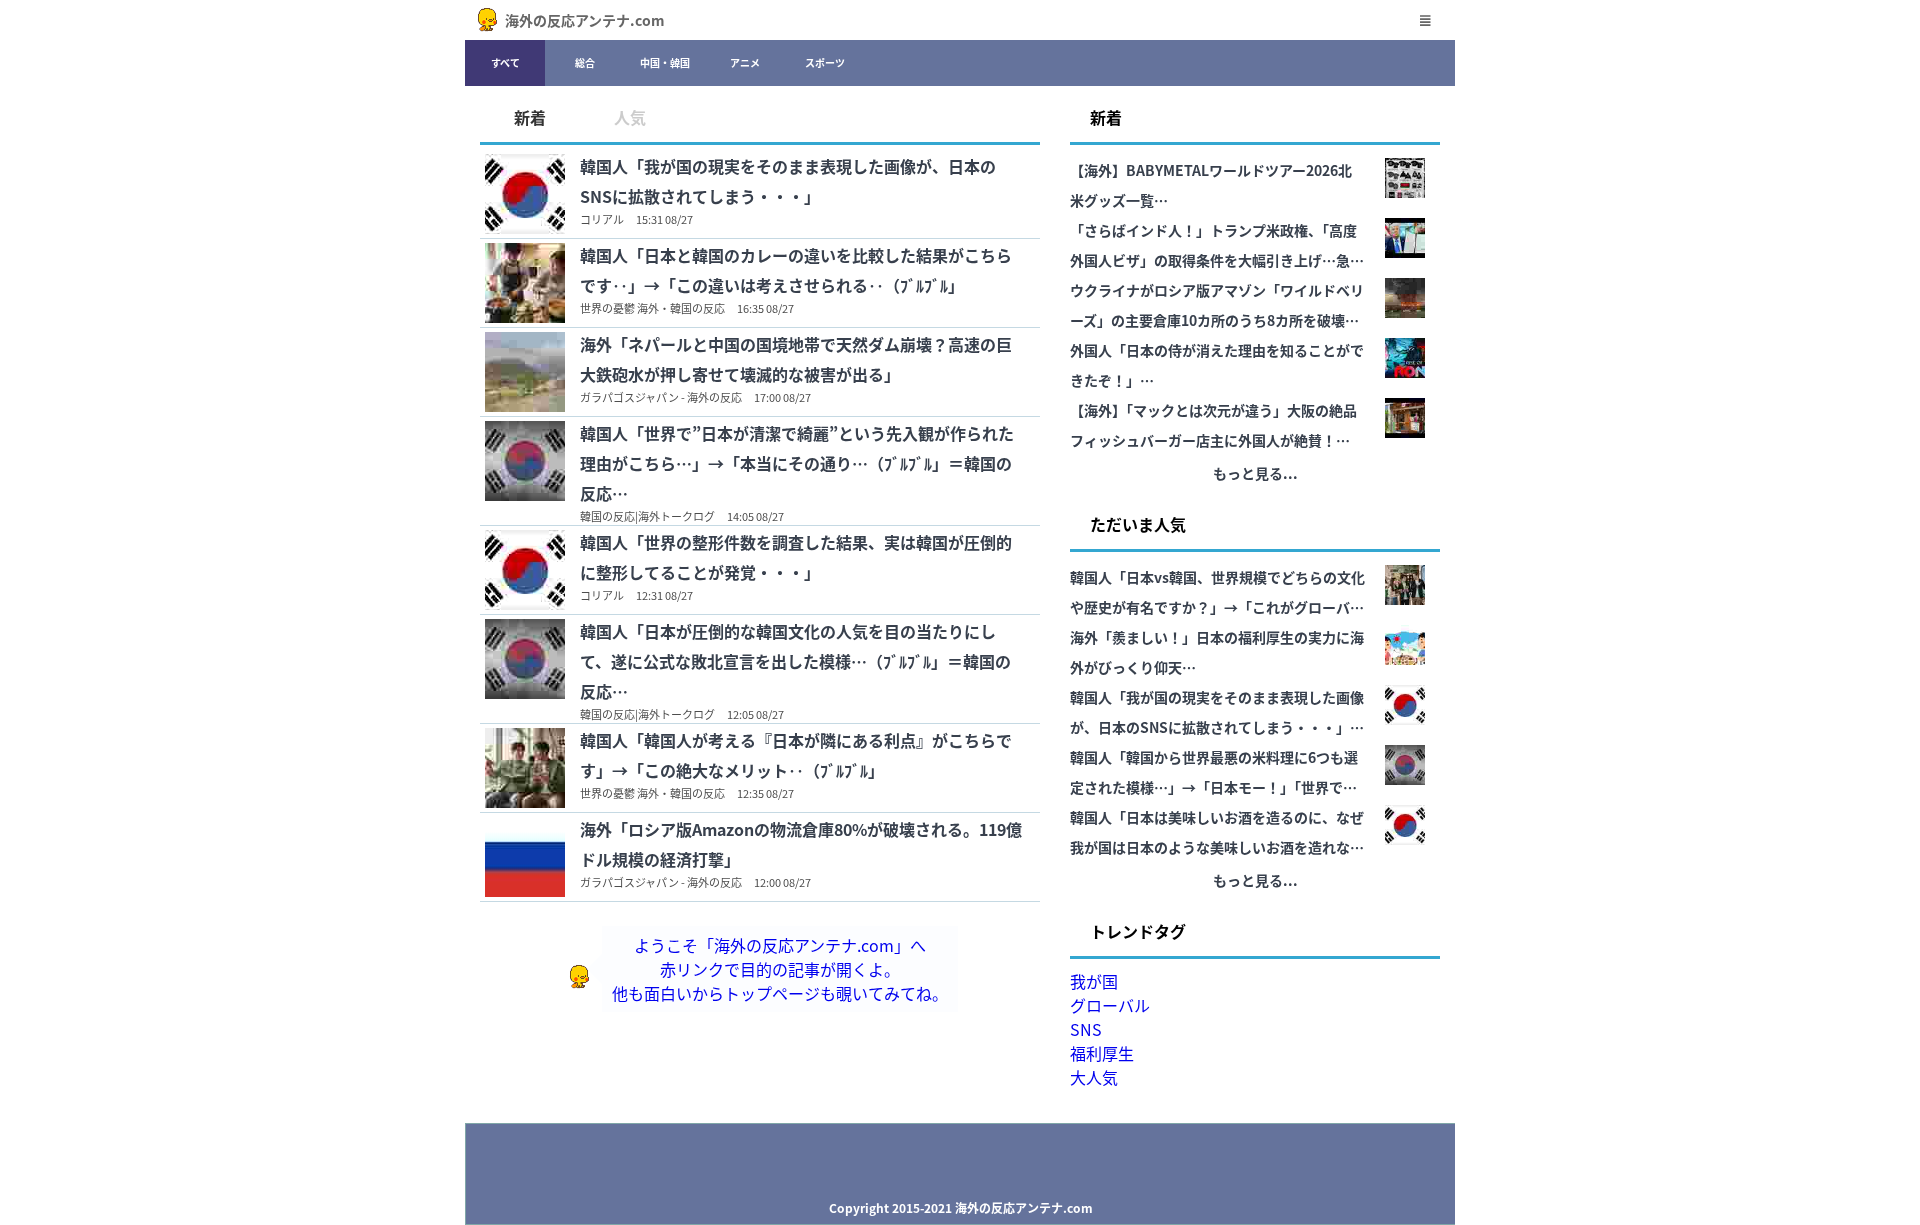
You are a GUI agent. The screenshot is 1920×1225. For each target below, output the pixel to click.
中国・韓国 (665, 62)
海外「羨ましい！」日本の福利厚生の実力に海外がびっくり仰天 (1217, 652)
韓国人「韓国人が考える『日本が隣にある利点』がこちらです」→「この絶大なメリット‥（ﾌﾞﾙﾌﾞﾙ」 (796, 755)
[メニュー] (1425, 20)
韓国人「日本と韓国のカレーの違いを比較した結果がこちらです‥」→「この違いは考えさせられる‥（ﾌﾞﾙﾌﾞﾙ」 (796, 270)
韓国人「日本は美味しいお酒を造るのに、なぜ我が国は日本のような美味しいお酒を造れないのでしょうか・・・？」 (1217, 834)
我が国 (1094, 981)
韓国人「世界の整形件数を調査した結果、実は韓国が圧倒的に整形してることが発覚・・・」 (796, 557)
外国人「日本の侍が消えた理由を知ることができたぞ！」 (1217, 365)
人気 (630, 117)
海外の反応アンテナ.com (585, 20)
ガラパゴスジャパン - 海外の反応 (661, 397)
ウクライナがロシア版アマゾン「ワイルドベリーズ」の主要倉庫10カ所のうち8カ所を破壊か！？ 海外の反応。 (1217, 307)
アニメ (745, 62)
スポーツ (825, 62)
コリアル (602, 219)
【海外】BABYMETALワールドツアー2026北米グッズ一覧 (1211, 185)
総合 (585, 62)
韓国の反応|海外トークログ (647, 516)
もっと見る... (1255, 473)
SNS (1086, 1029)
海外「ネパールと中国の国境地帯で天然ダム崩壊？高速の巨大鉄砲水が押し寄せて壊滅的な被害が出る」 (796, 359)
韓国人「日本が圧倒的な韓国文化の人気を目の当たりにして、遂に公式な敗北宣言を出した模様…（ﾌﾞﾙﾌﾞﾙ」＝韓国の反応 (795, 661)
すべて (505, 62)
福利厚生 (1102, 1053)
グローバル (1110, 1005)
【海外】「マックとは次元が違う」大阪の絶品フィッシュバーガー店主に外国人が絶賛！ (1213, 425)
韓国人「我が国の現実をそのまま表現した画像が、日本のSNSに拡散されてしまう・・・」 (788, 181)
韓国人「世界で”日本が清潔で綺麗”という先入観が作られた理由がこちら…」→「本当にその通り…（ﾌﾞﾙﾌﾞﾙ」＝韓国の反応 (797, 463)
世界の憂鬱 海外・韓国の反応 (652, 308)
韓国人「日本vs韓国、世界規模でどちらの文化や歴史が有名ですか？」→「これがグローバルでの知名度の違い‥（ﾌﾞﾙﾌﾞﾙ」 (1217, 594)
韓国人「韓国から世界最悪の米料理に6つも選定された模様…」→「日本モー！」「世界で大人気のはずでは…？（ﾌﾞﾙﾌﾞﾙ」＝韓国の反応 (1214, 774)
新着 (530, 117)
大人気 (1094, 1077)
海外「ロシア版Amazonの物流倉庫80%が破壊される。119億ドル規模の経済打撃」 (801, 844)
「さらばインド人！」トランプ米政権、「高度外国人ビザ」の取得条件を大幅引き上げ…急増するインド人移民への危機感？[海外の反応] (1217, 247)
